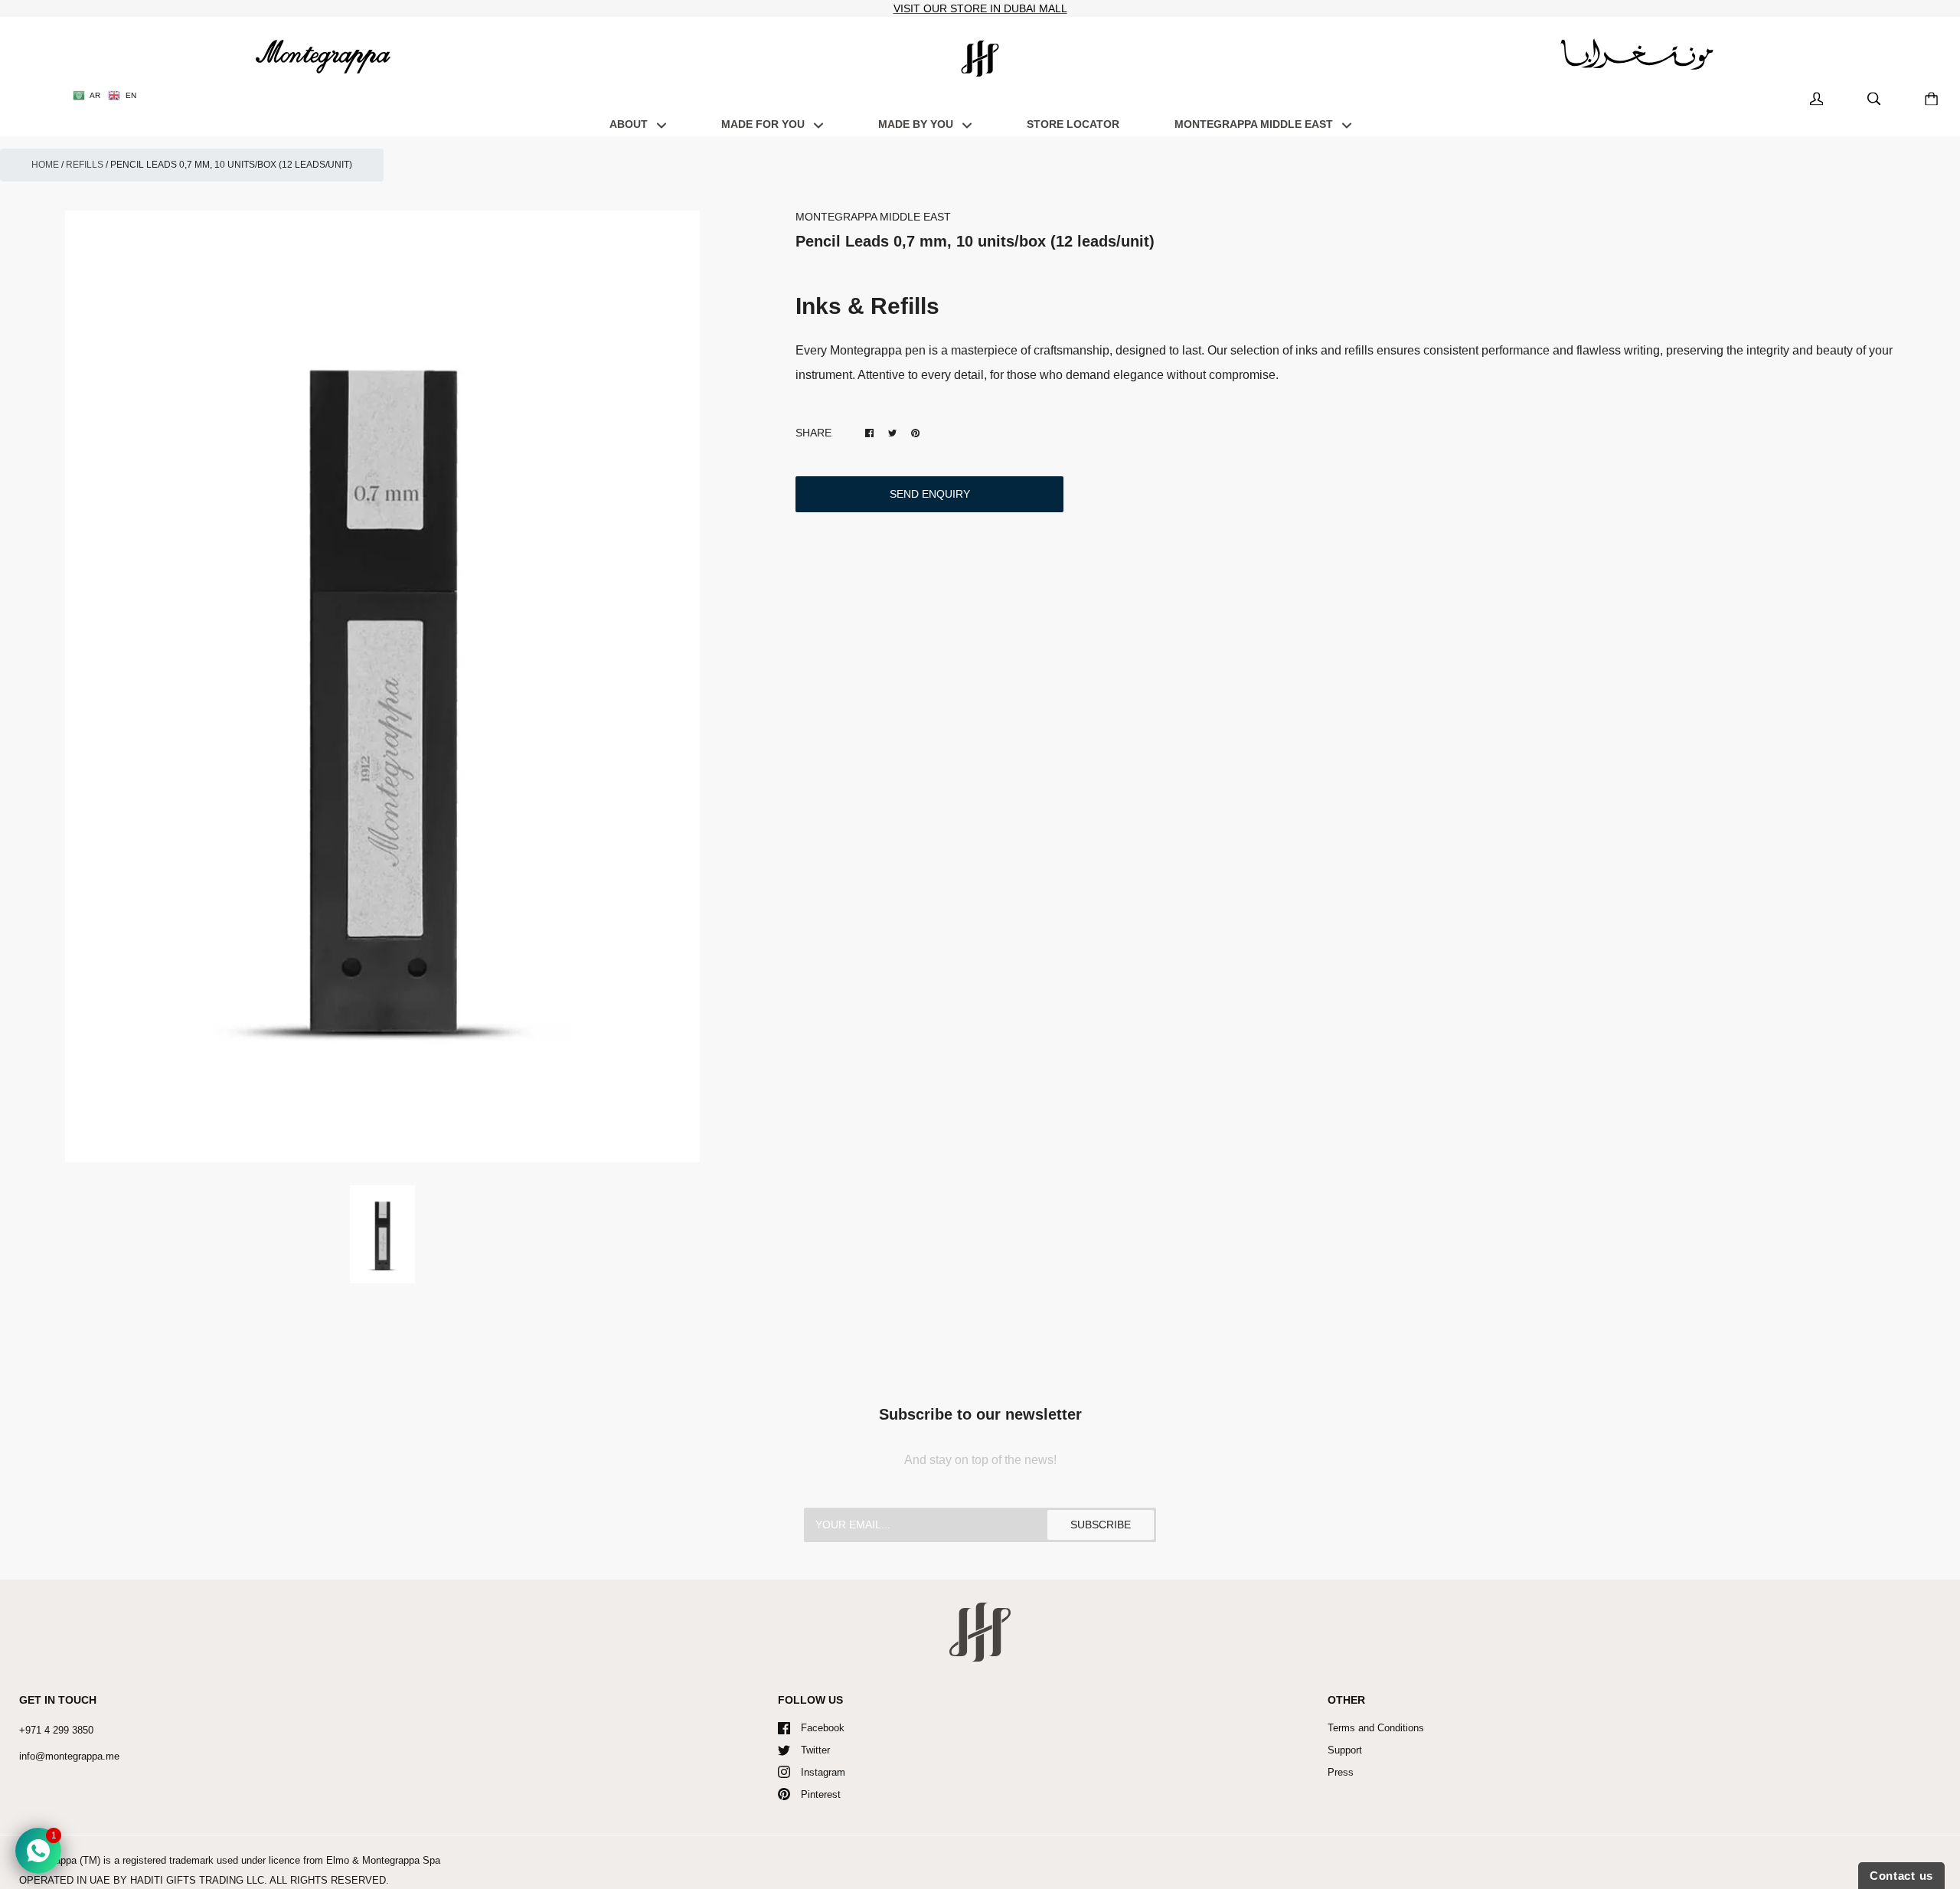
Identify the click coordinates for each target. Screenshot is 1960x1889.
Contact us (1901, 1876)
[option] (382, 687)
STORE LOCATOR (1073, 124)
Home (45, 165)
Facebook (823, 1728)
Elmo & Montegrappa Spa (383, 1860)
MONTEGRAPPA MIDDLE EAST (1255, 124)
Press (1341, 1772)
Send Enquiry (930, 494)
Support (1345, 1750)
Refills (85, 165)
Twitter (815, 1750)
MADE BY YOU (917, 124)
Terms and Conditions (1376, 1728)
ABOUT (630, 124)
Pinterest (821, 1794)
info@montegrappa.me (69, 1756)
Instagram (823, 1772)
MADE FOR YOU (764, 124)
